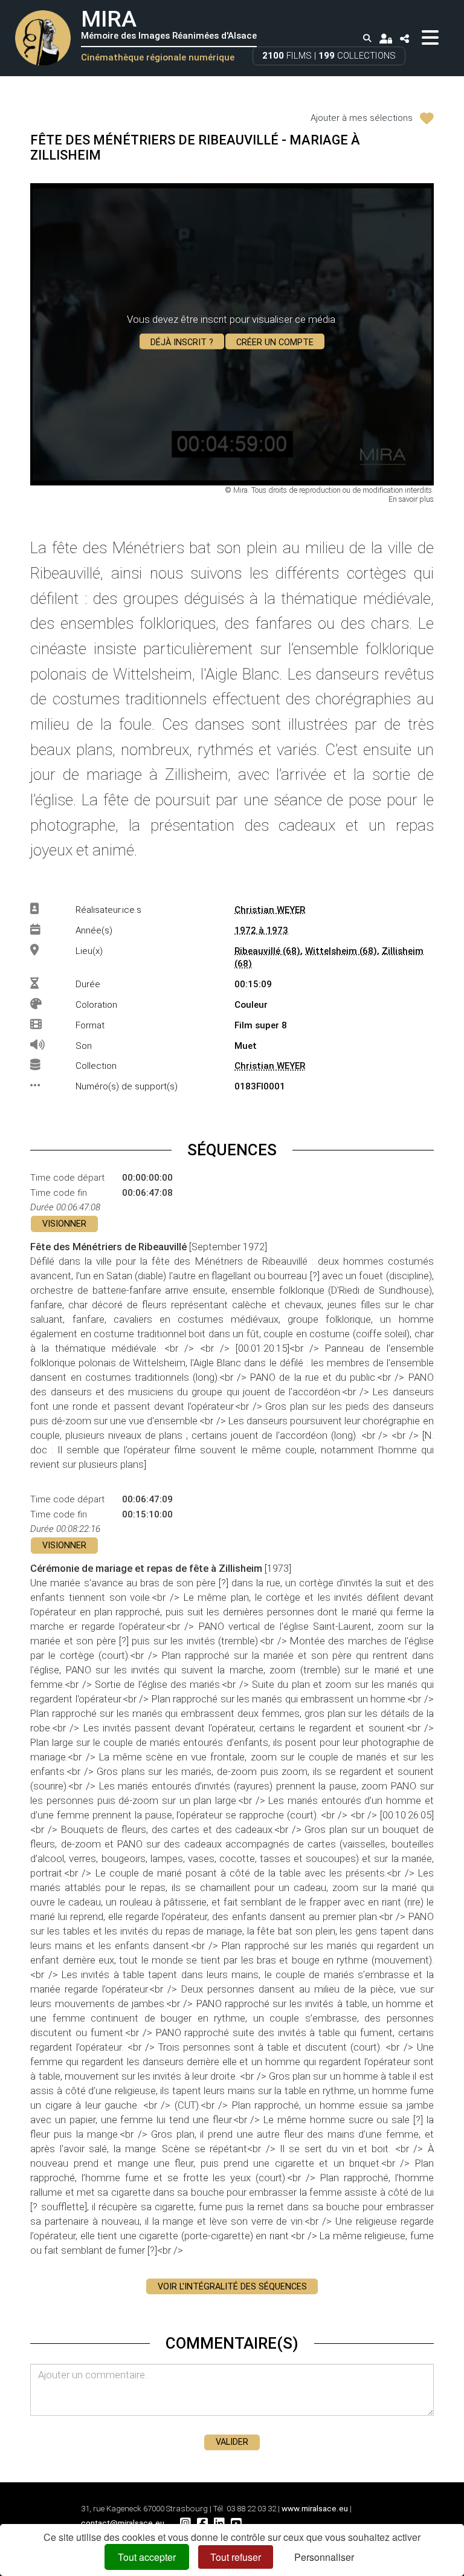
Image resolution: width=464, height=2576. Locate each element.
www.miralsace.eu (315, 2509)
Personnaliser (324, 2557)
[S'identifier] (385, 38)
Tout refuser (236, 2557)
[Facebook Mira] (202, 2523)
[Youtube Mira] (236, 2523)
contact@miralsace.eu (123, 2523)
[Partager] (405, 38)
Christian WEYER (270, 910)
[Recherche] (367, 39)
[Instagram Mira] (185, 2523)
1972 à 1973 (261, 930)
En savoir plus (411, 499)
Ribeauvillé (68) (267, 951)
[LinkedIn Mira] (219, 2523)
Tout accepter (147, 2557)
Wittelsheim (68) (341, 951)
